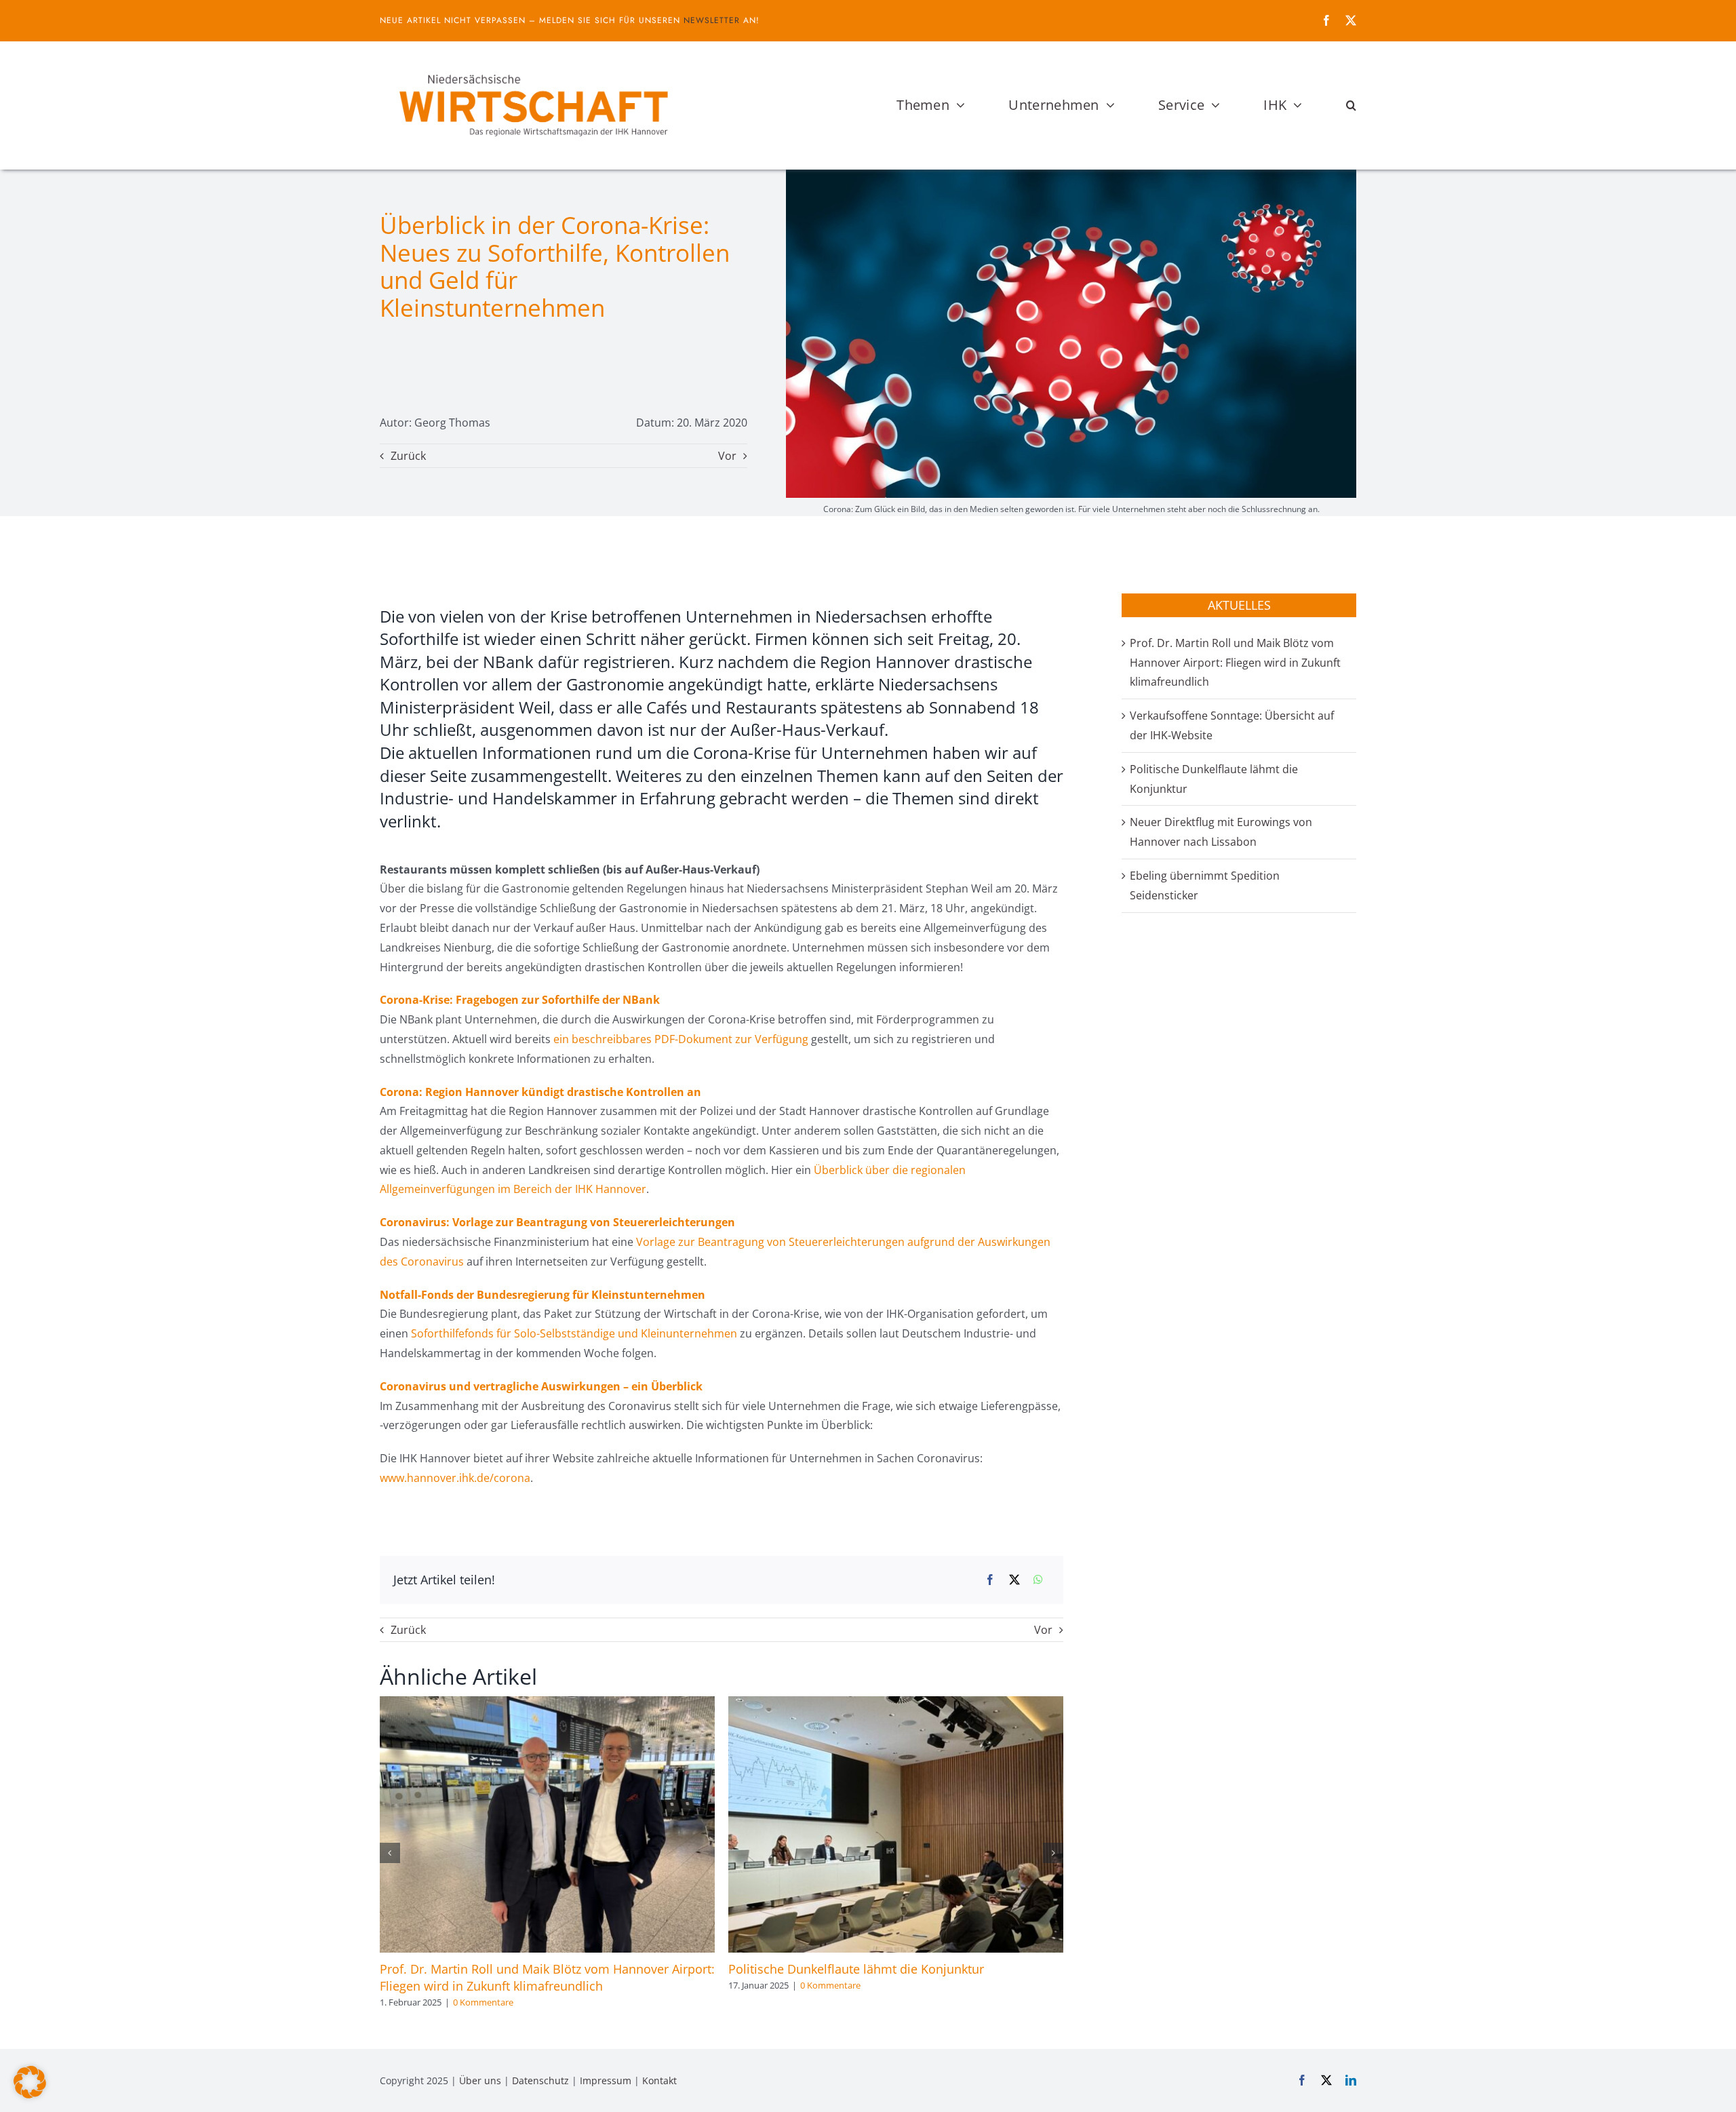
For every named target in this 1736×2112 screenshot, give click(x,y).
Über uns (480, 2080)
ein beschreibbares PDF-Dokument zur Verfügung (681, 1039)
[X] (1014, 1580)
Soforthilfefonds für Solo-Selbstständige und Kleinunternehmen (574, 1333)
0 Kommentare (483, 2002)
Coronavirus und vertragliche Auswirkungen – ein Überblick (541, 1386)
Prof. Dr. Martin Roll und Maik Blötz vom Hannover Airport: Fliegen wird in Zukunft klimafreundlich (547, 1977)
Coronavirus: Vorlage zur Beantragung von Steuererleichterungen (557, 1222)
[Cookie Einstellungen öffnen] (30, 2094)
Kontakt (659, 2080)
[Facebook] (990, 1580)
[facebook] (1326, 20)
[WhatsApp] (1038, 1580)
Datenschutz (540, 2080)
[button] (1351, 105)
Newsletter (712, 20)
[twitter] (1351, 20)
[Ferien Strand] (532, 67)
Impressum (606, 2080)
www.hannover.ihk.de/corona (455, 1478)
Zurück (408, 456)
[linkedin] (1351, 2080)
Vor (727, 456)
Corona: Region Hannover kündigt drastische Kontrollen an (540, 1092)
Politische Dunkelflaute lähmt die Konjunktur (856, 1969)
